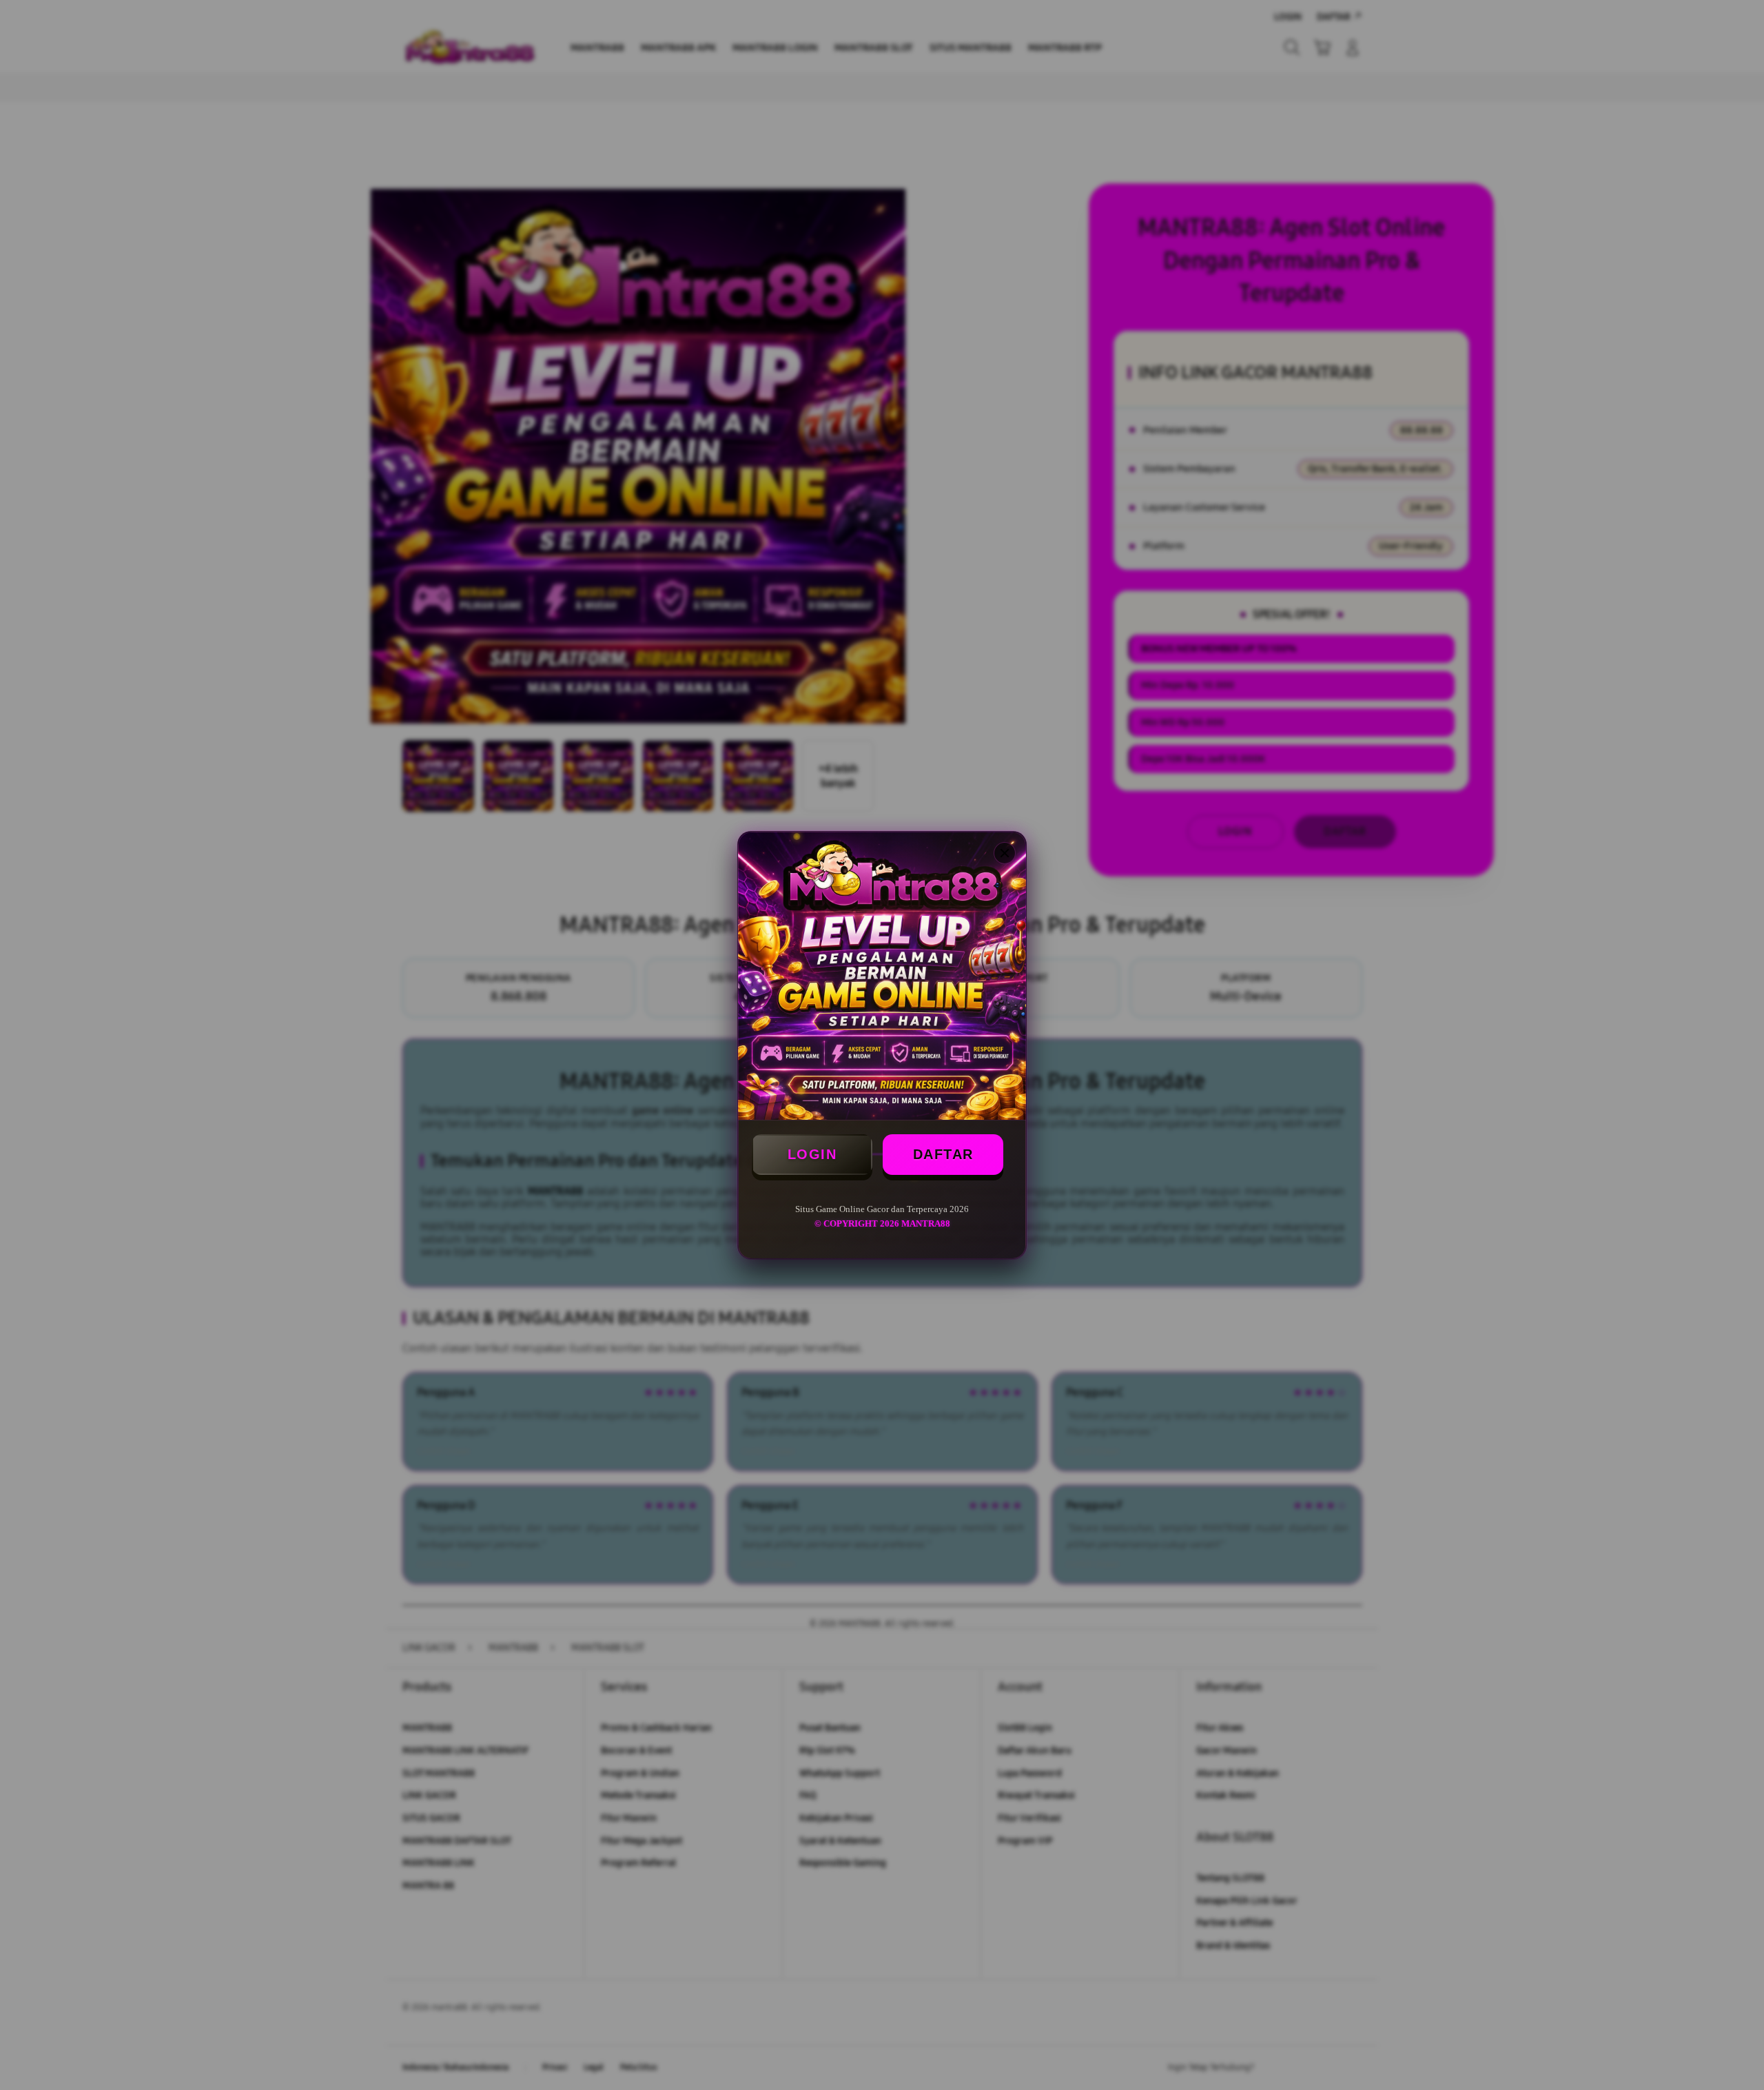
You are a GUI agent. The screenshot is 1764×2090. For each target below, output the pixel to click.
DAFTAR (943, 1154)
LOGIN (812, 1154)
